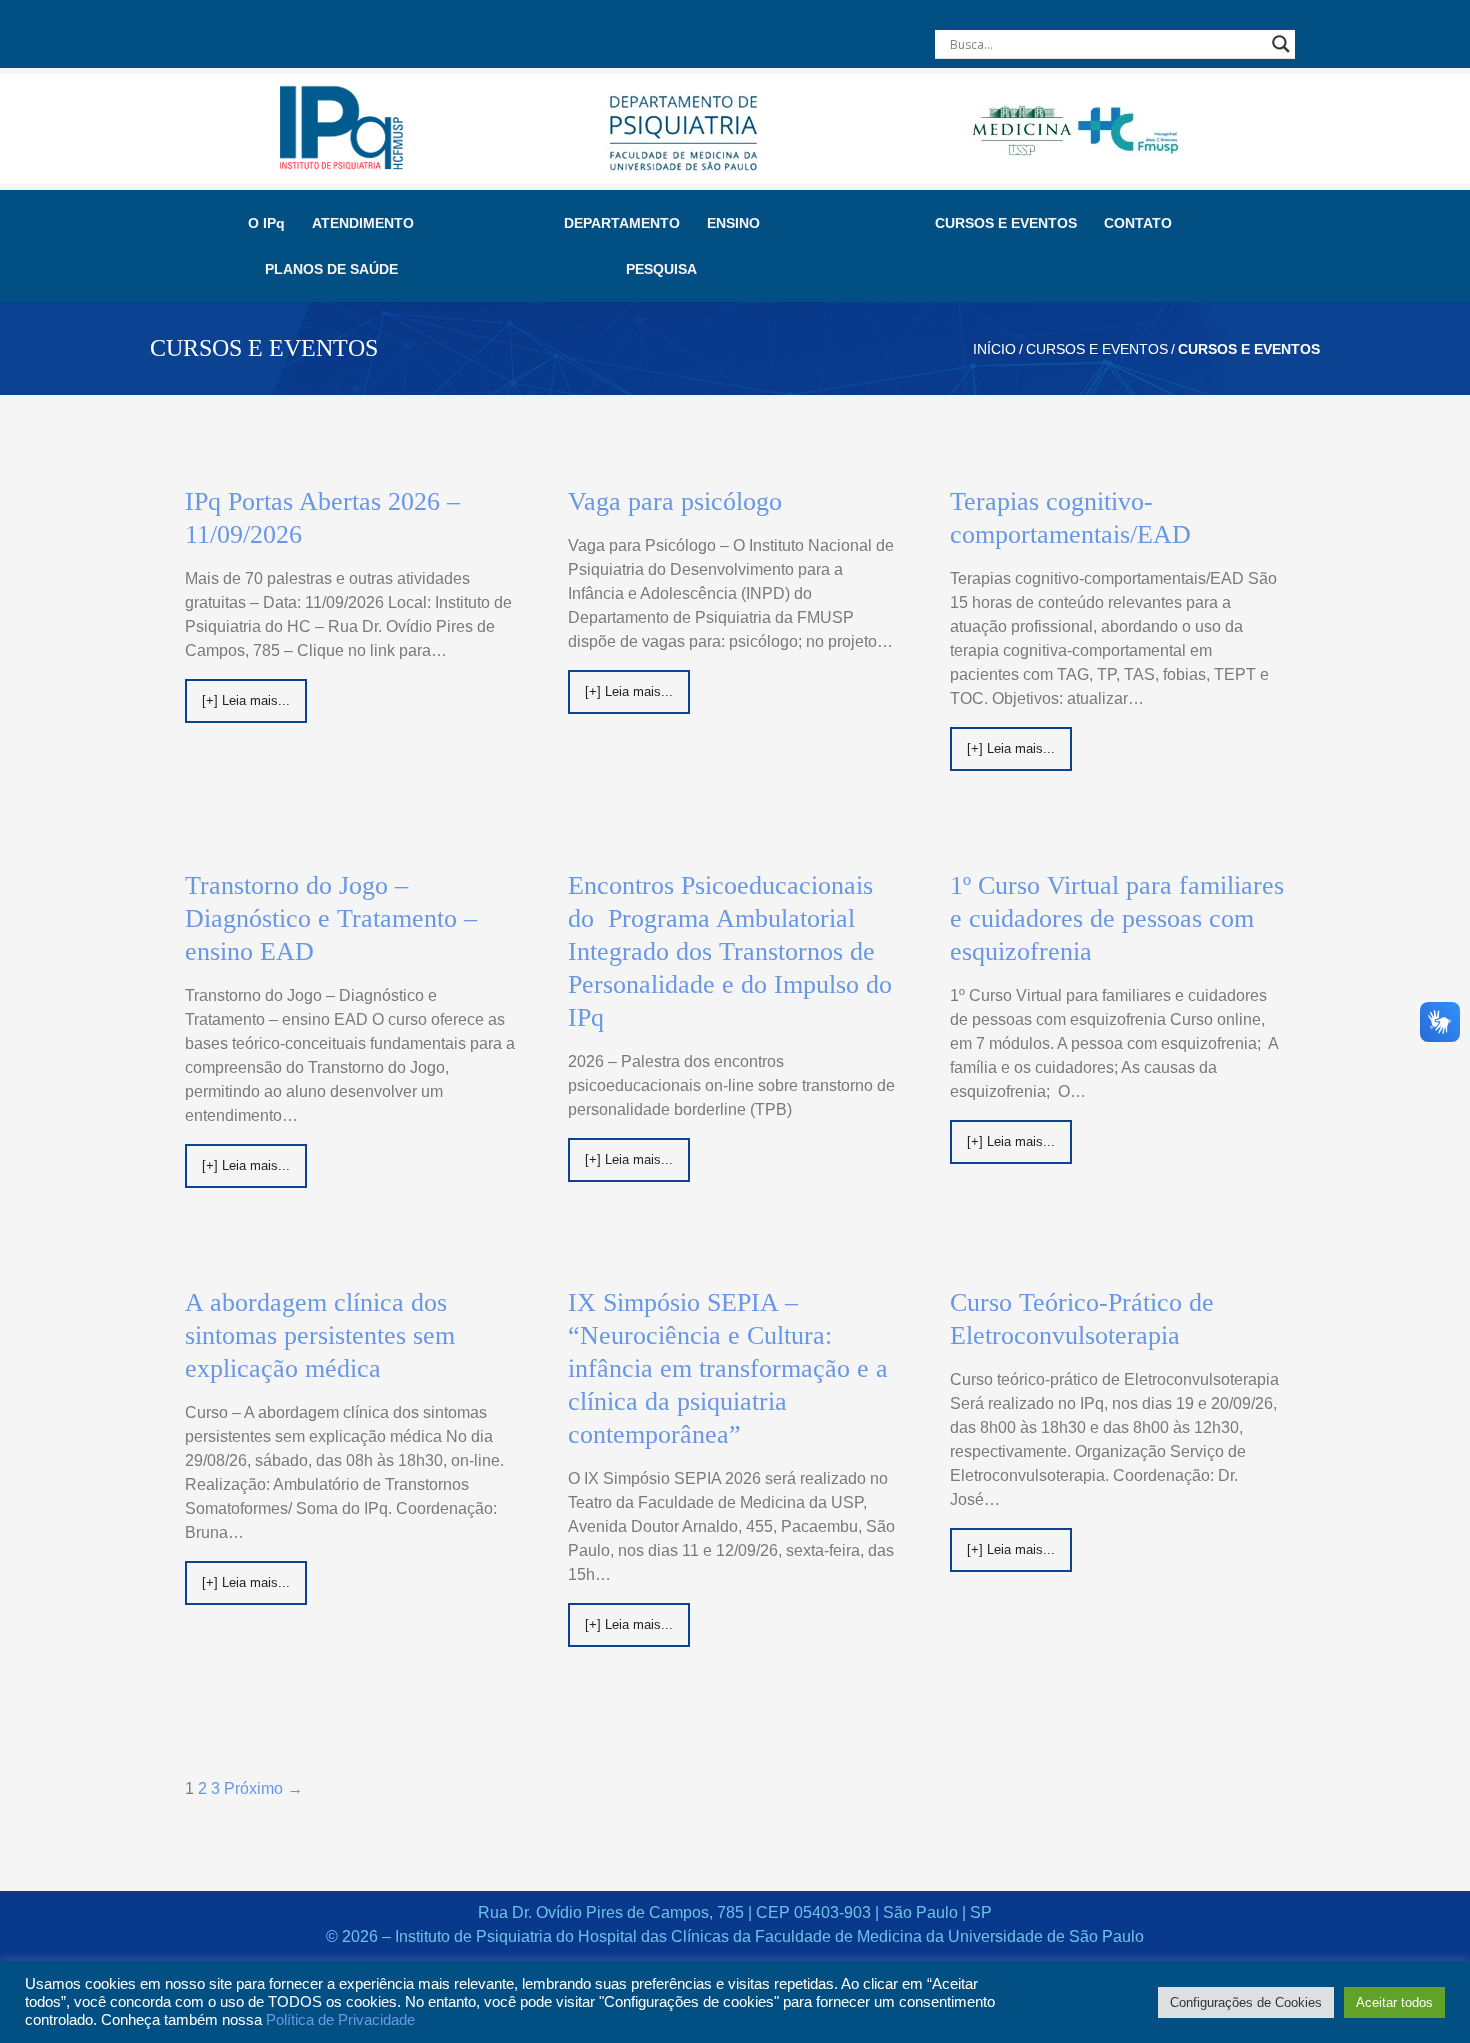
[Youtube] (389, 34)
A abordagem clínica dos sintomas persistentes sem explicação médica (320, 1335)
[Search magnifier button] (1281, 44)
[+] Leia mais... (246, 700)
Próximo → (263, 1788)
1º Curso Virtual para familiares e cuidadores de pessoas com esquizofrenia (1117, 918)
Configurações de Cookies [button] (1246, 2002)
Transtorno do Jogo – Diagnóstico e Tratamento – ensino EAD (331, 918)
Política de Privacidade (340, 2020)
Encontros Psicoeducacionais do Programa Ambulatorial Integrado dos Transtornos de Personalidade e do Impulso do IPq (730, 951)
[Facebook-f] (321, 34)
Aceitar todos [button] (1394, 2002)
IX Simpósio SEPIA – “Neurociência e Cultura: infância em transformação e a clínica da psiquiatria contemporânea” (728, 1368)
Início (994, 349)
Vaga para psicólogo (675, 501)
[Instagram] (355, 34)
